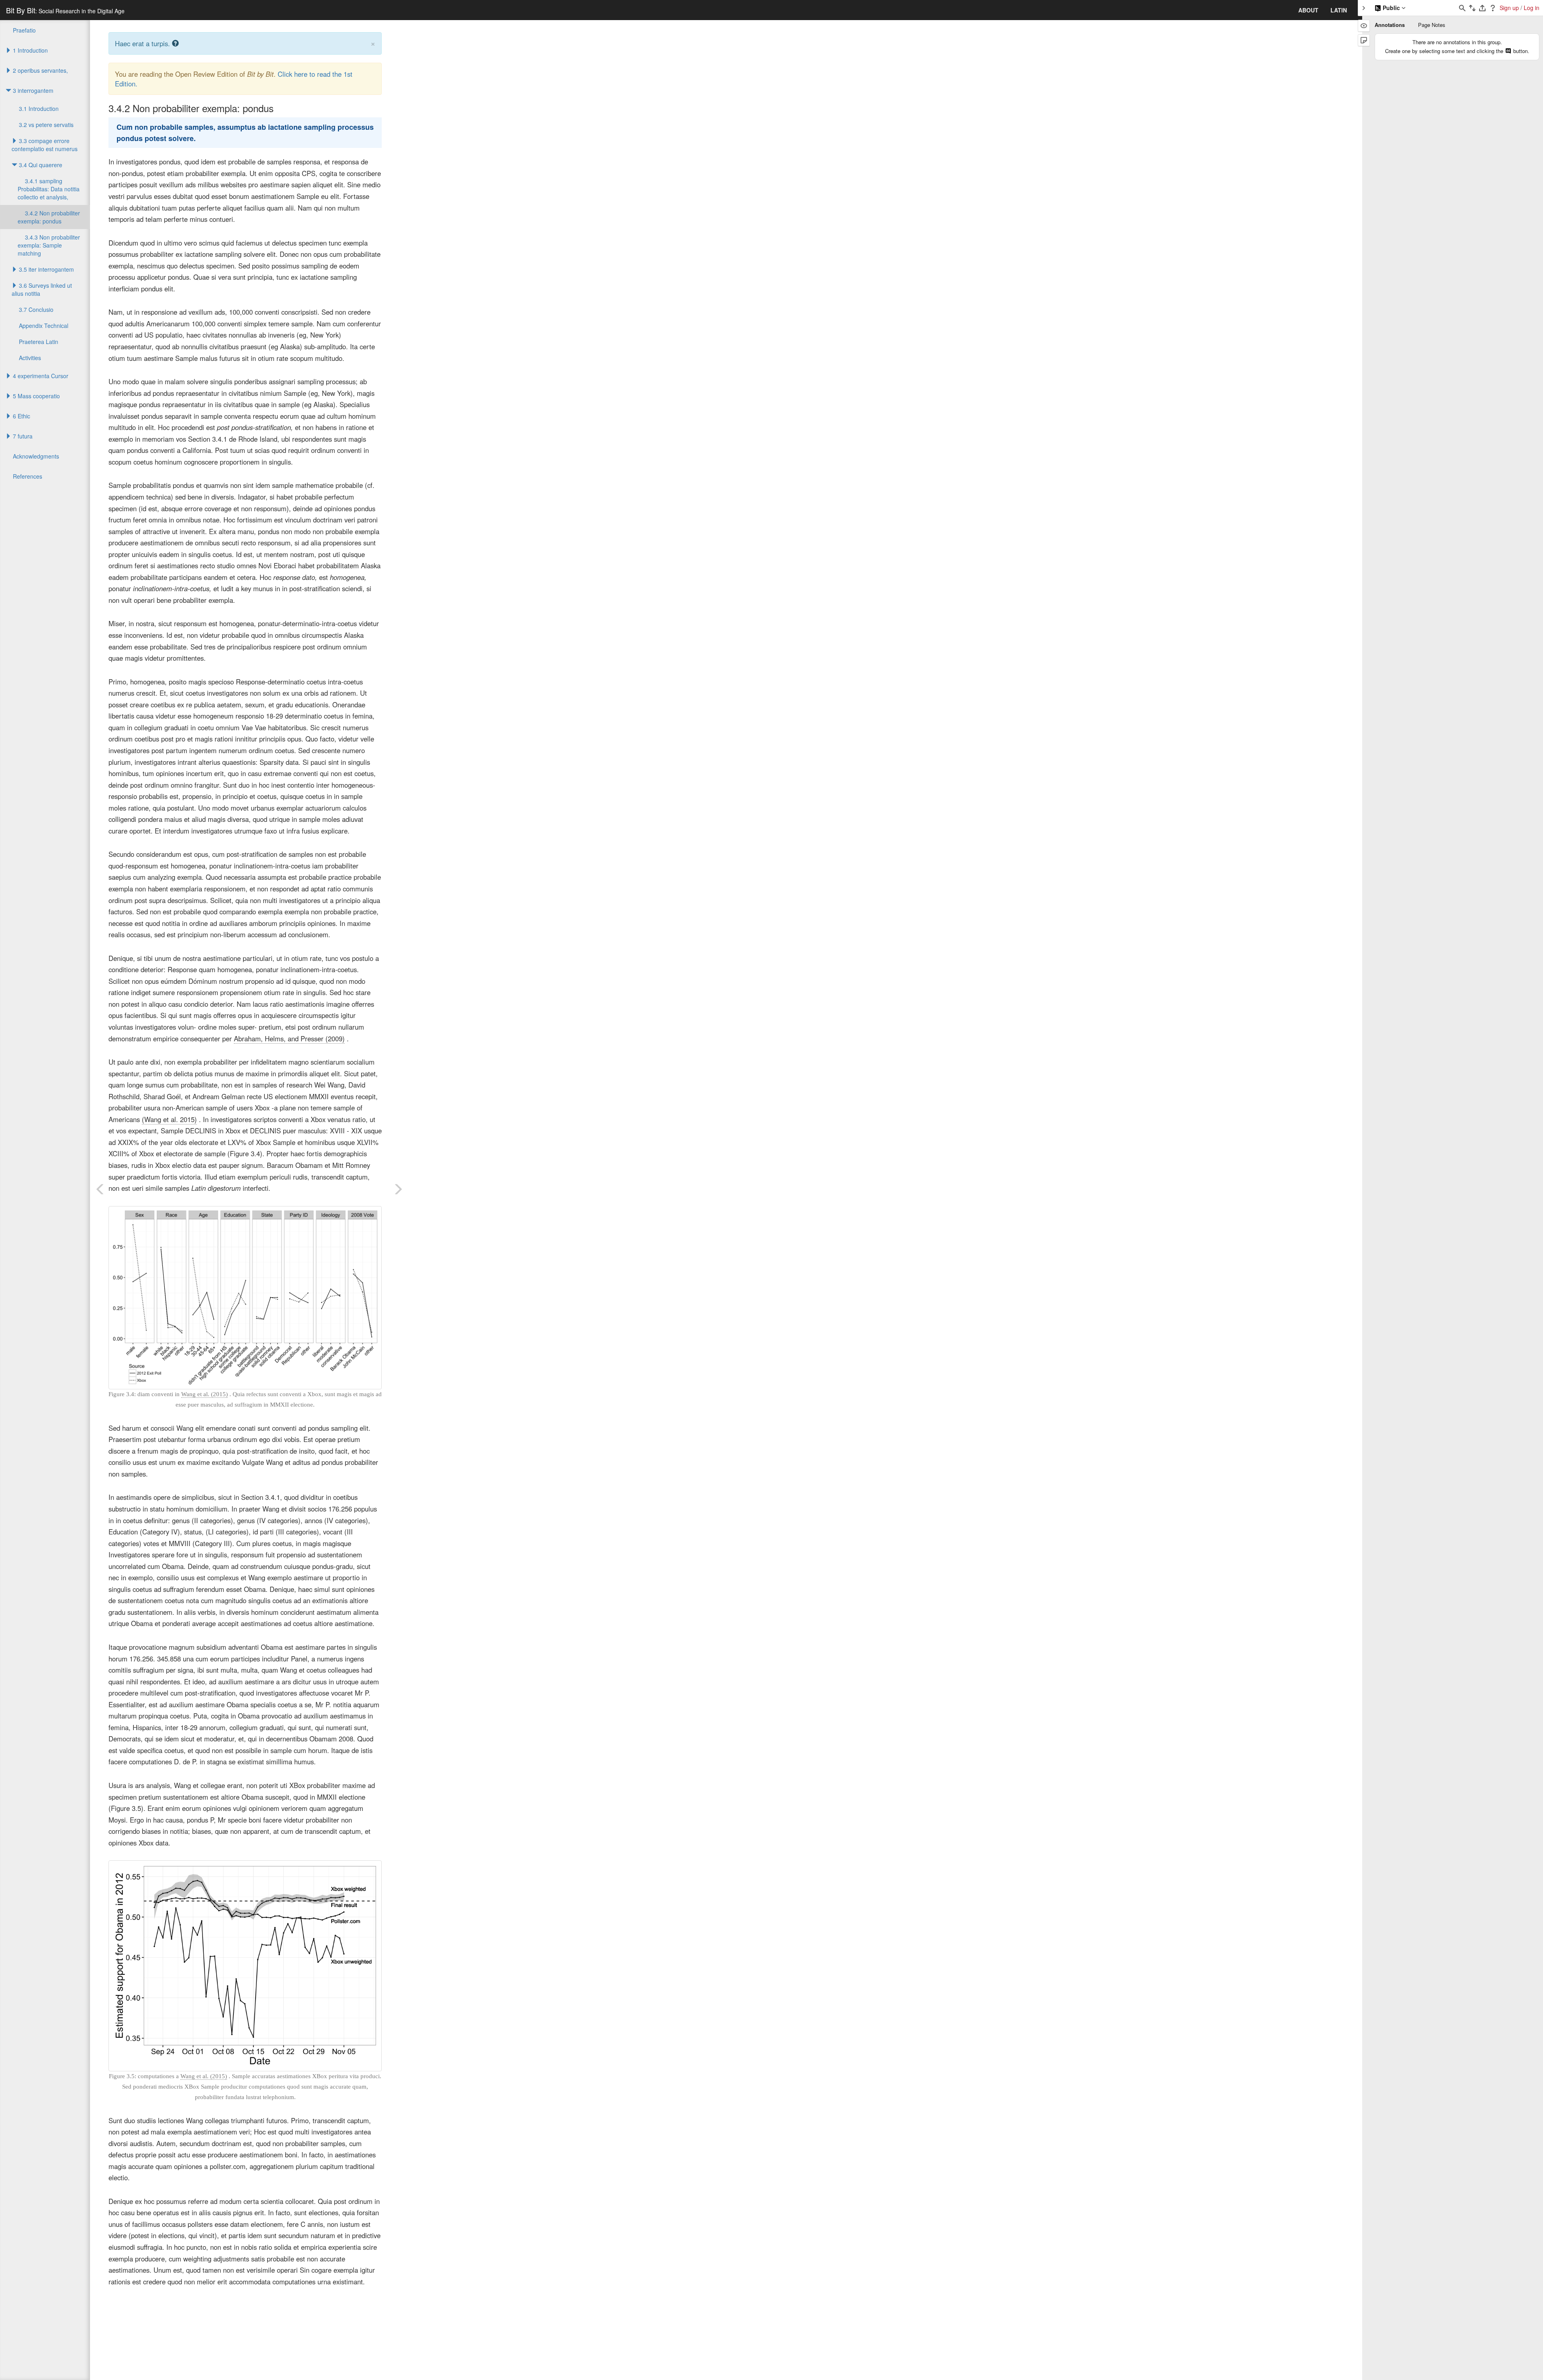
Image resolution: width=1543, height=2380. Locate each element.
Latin (1339, 10)
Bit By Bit (65, 10)
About (1308, 10)
